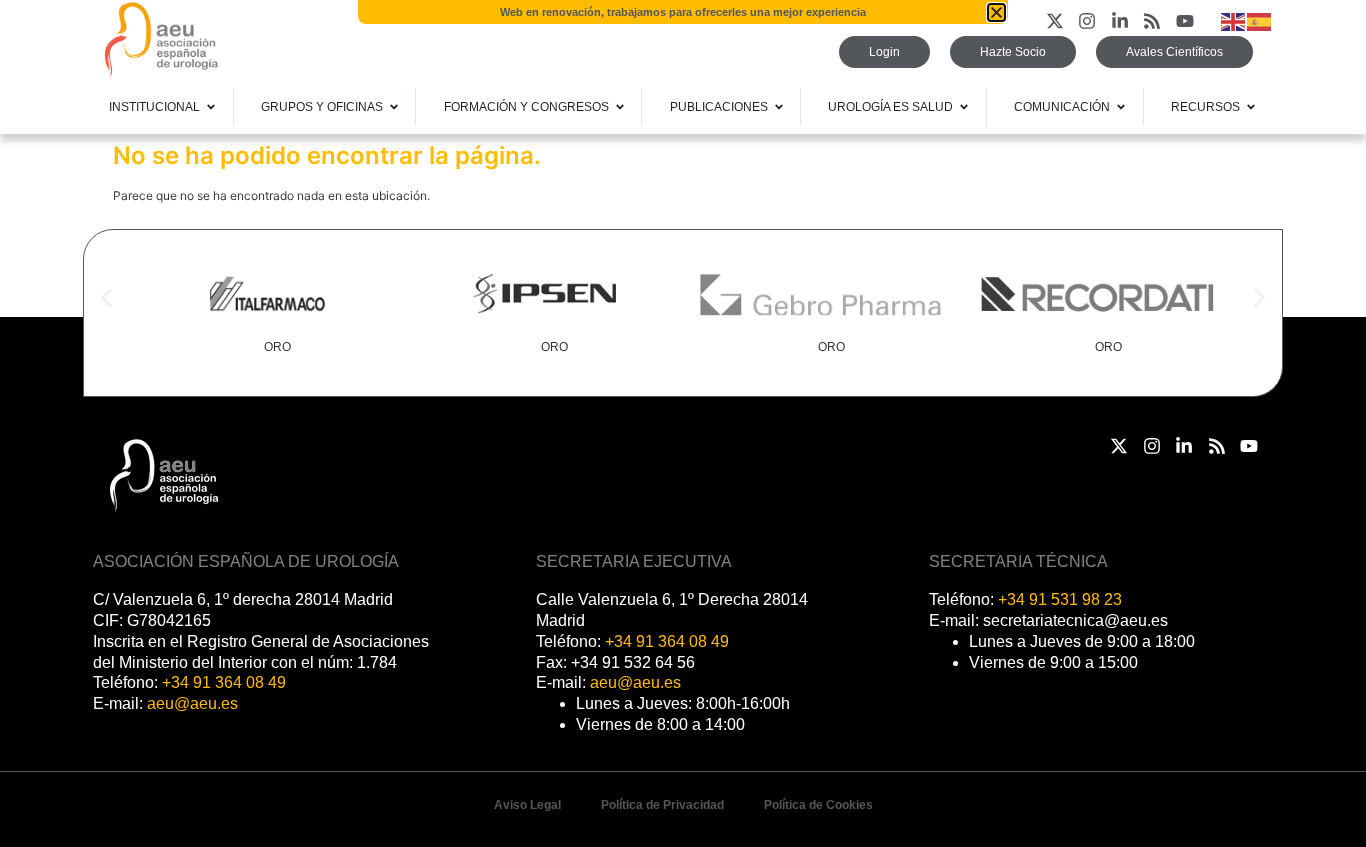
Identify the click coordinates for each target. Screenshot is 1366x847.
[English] (1234, 20)
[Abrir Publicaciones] (779, 107)
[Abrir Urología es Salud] (964, 107)
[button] (106, 298)
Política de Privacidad (662, 805)
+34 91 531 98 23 (1060, 599)
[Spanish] (1260, 20)
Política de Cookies (818, 805)
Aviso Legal (527, 805)
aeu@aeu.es (192, 703)
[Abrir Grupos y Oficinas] (394, 107)
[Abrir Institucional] (211, 107)
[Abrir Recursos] (1251, 107)
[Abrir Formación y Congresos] (620, 107)
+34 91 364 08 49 (224, 682)
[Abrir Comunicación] (1121, 107)
